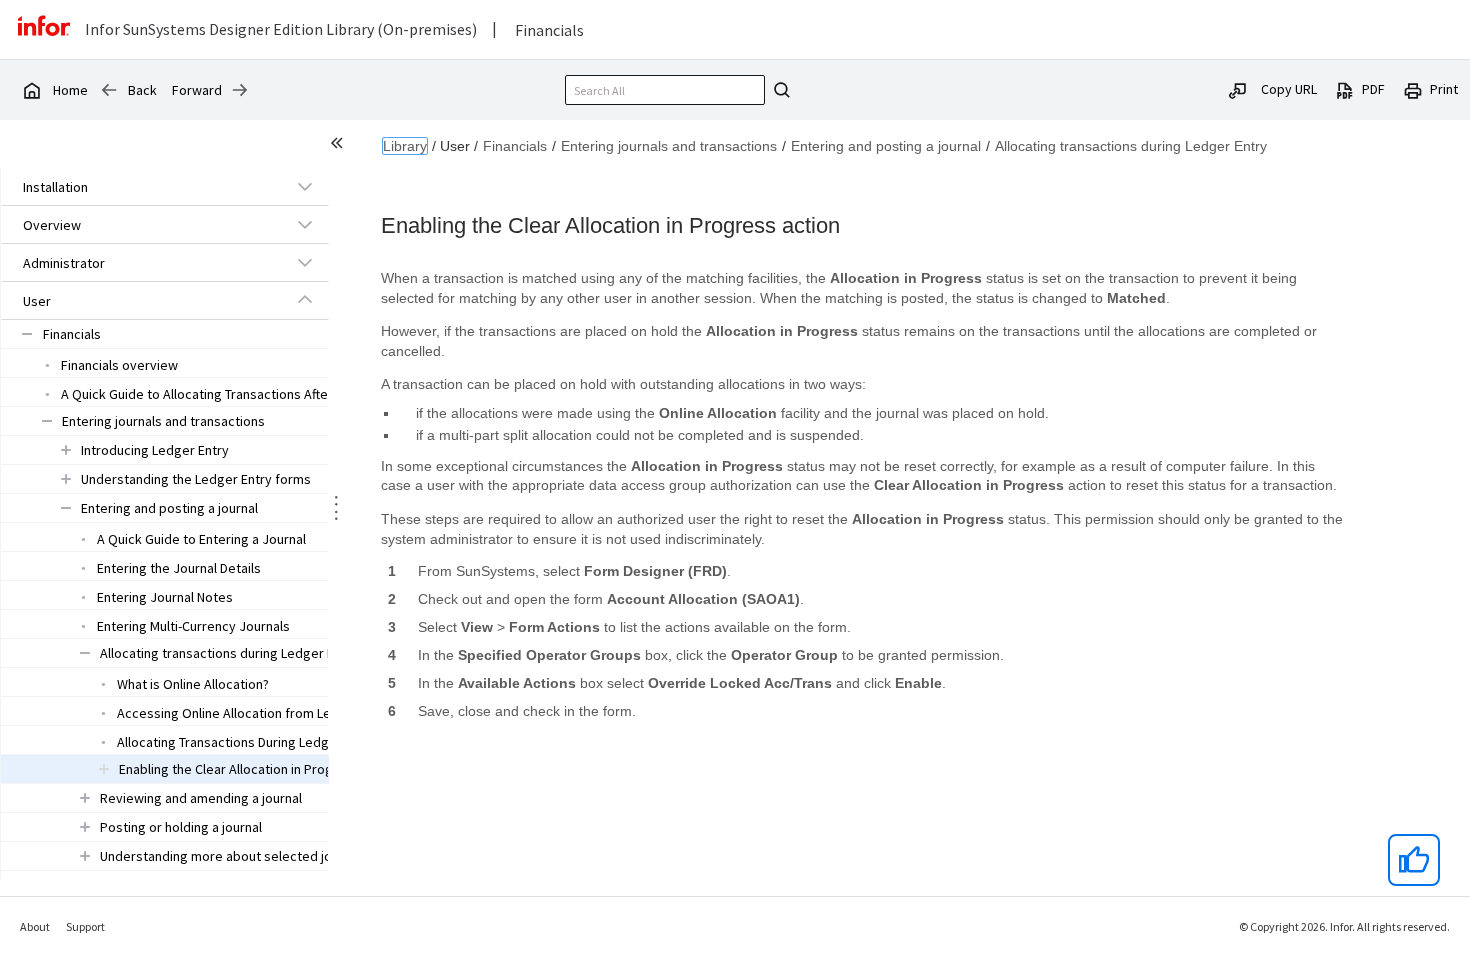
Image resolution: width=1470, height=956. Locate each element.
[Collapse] (305, 300)
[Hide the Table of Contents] (340, 146)
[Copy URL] (1238, 89)
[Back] (109, 90)
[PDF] (1345, 89)
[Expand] (305, 186)
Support (85, 926)
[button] (142, 187)
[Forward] (240, 90)
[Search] (779, 90)
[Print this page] (1413, 89)
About (35, 926)
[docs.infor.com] (31, 90)
